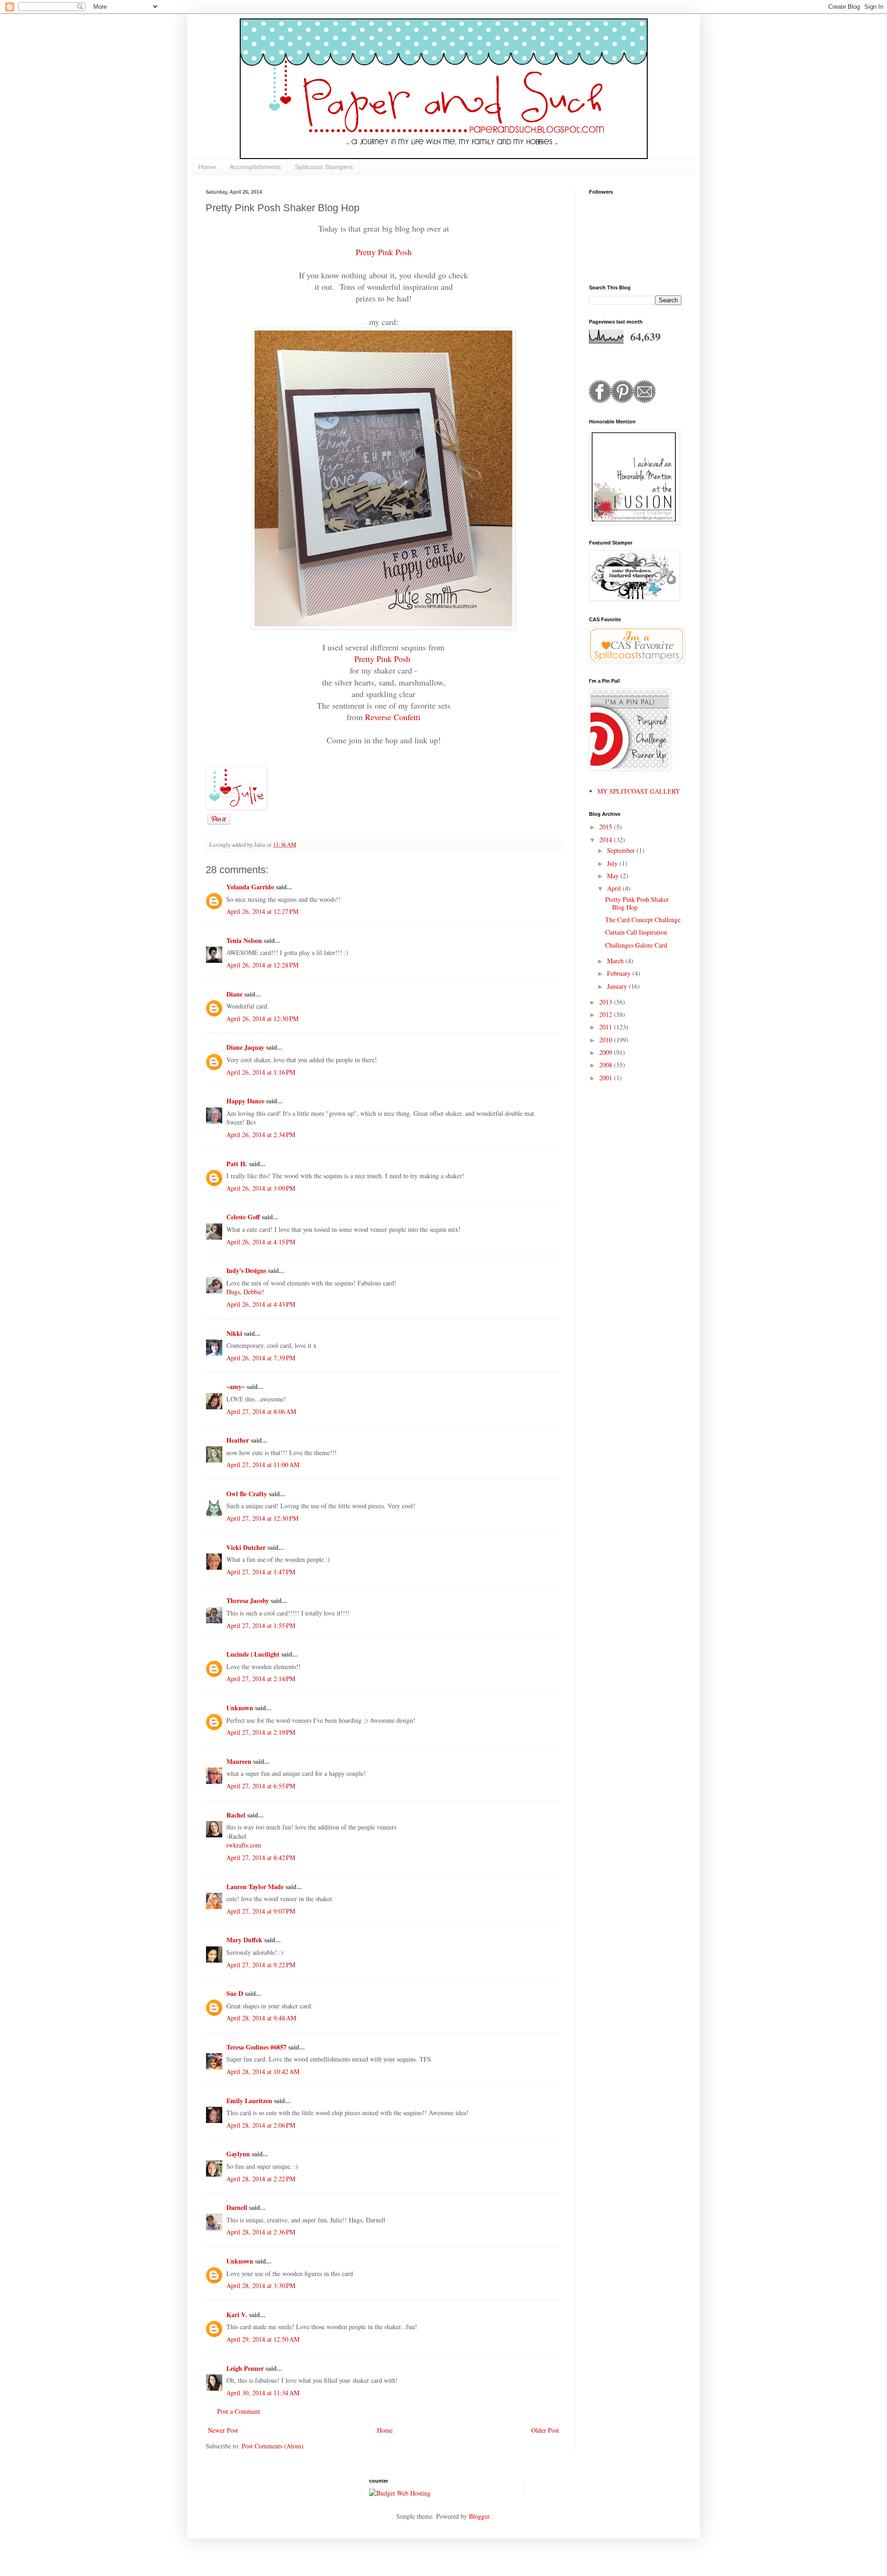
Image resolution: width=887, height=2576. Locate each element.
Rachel (236, 1815)
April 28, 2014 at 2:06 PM (261, 2125)
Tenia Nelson (244, 940)
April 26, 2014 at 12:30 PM (262, 1019)
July (613, 863)
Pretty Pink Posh (384, 252)
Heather (238, 1440)
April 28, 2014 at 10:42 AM (263, 2071)
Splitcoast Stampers (324, 167)
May (614, 876)
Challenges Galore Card (636, 945)
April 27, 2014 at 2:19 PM (261, 1732)
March (616, 961)
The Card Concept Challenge (643, 920)
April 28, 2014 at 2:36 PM (261, 2232)
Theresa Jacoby (248, 1600)
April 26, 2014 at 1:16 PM (261, 1072)
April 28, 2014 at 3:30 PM (261, 2285)
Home (207, 167)
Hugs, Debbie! (245, 1292)
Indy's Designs (246, 1270)
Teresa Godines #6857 (256, 2047)
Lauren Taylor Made (255, 1887)
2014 (607, 840)
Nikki (234, 1333)
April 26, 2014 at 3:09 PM (261, 1188)
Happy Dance (245, 1101)
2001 (607, 1078)
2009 (607, 1052)
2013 (607, 1002)
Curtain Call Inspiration (636, 932)
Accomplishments (255, 167)
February (620, 973)
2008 (607, 1065)
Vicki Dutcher (246, 1547)
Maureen (239, 1761)
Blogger (479, 2516)
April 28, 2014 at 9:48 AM (261, 2018)
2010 (607, 1040)
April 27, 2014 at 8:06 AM (261, 1411)
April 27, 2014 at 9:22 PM (261, 1965)
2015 (607, 827)
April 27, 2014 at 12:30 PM (262, 1518)
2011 (607, 1027)
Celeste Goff (243, 1217)
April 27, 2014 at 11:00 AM (263, 1465)
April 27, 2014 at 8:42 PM (261, 1857)
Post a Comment (239, 2411)
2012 (607, 1014)
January (618, 986)
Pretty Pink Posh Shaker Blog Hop (637, 903)
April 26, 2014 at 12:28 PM (262, 965)
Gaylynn (238, 2154)
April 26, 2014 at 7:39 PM (261, 1358)
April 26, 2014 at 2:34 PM (261, 1135)
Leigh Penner (245, 2368)
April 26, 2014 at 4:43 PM (261, 1304)
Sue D (235, 1993)
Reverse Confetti (393, 717)
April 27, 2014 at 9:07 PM (261, 1911)
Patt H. (237, 1164)
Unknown (240, 1708)
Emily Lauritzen (249, 2101)
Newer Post (223, 2430)
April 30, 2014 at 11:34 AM (263, 2393)
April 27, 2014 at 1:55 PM (261, 1625)
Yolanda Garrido (250, 887)
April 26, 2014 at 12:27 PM (262, 911)
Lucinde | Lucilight (253, 1654)
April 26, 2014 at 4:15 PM (261, 1242)
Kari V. (237, 2315)
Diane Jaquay (245, 1047)
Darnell (237, 2207)
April (615, 888)
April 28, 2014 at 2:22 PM (261, 2179)
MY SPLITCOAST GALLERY (639, 791)
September (622, 850)
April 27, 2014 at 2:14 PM (261, 1679)
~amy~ (236, 1386)
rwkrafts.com (244, 1845)
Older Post (545, 2430)
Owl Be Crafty (247, 1494)
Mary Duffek (244, 1940)
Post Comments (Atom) (273, 2446)
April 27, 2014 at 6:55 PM (261, 1786)
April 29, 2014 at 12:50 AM (263, 2339)
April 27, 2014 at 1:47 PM (261, 1572)
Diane (234, 994)
